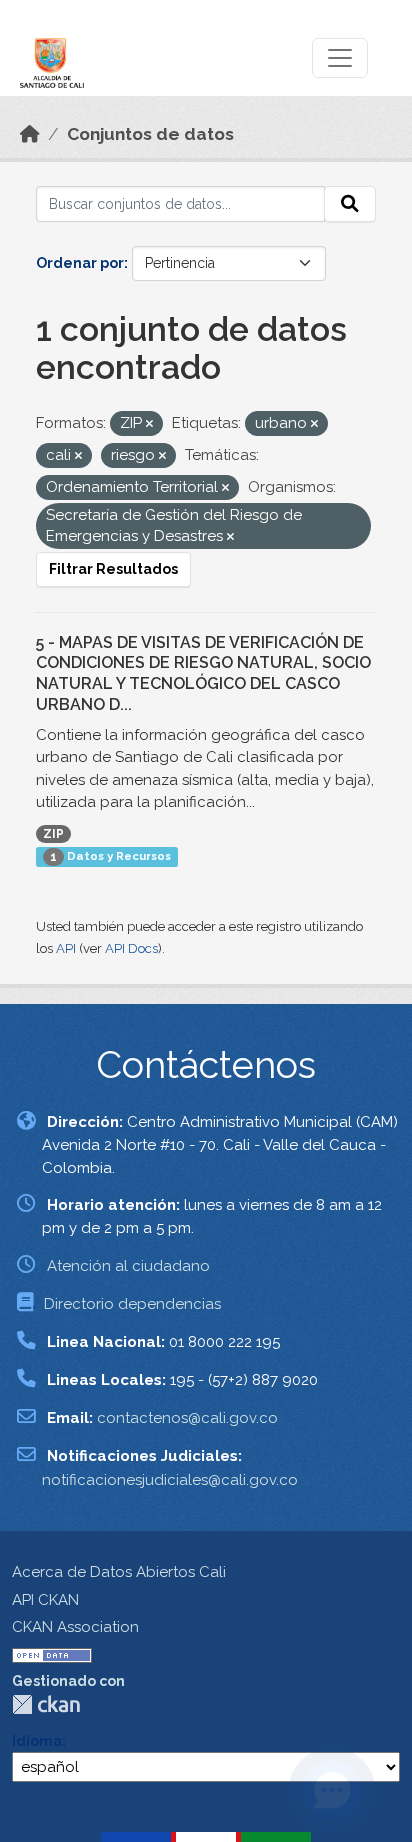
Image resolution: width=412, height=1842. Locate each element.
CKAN (46, 1704)
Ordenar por (80, 263)
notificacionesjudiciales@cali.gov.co (170, 1480)
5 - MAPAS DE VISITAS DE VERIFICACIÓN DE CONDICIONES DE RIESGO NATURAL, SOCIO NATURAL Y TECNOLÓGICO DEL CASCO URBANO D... (203, 673)
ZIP (53, 834)
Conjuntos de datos (150, 134)
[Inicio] (30, 134)
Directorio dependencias (132, 1304)
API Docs (131, 948)
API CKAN (45, 1600)
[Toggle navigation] (340, 58)
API (66, 948)
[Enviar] (350, 204)
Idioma (37, 1741)
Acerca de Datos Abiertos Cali (119, 1572)
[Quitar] (149, 424)
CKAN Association (75, 1627)
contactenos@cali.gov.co (187, 1418)
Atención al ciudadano (128, 1266)
